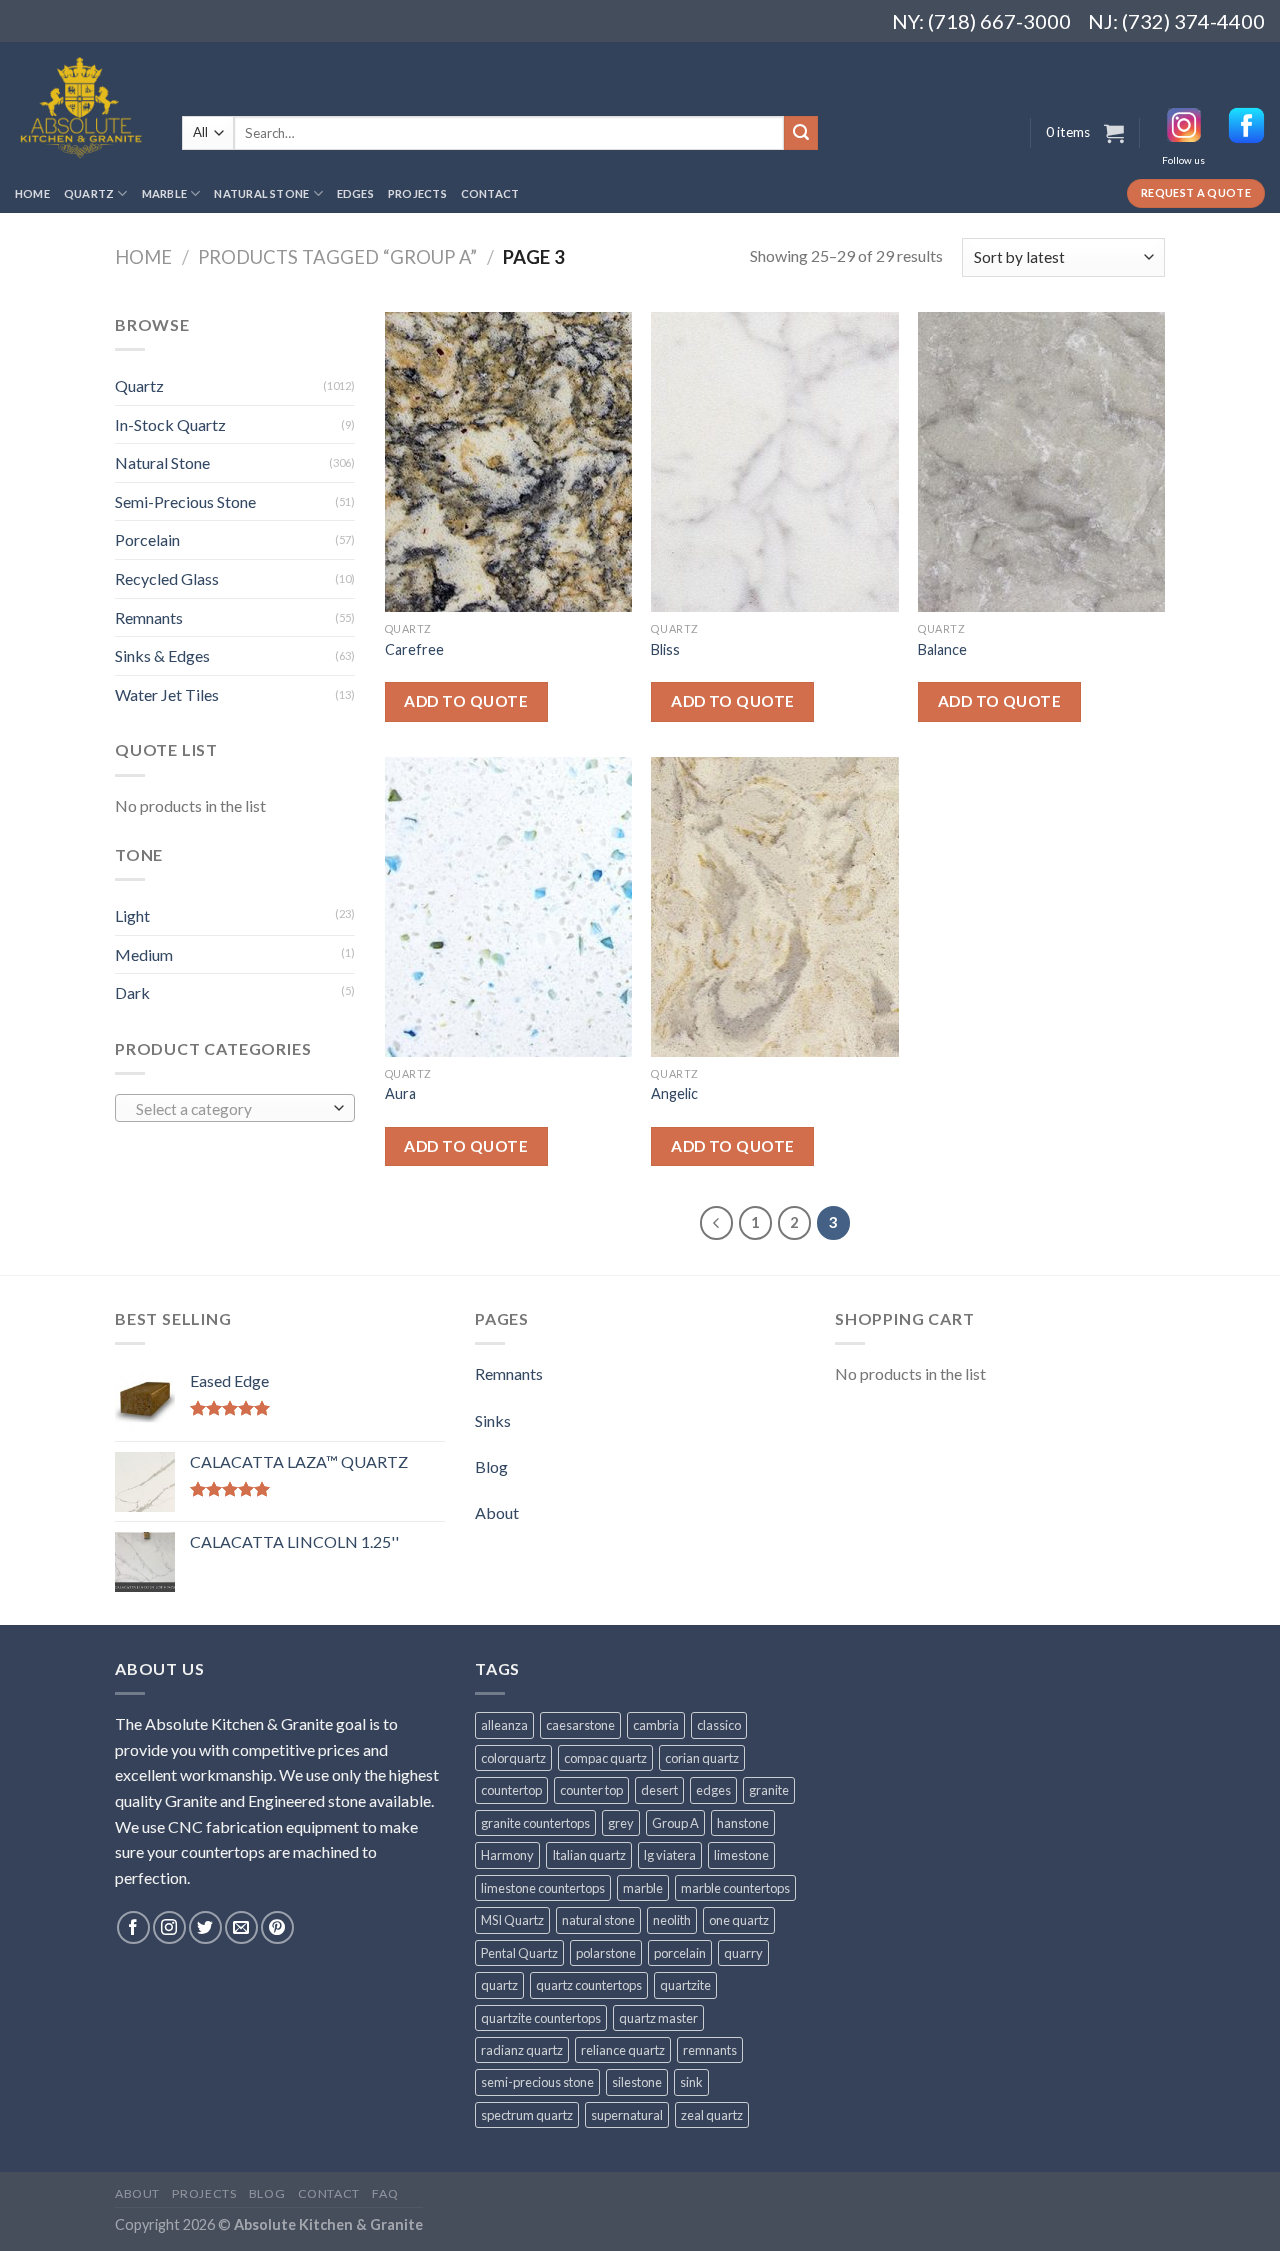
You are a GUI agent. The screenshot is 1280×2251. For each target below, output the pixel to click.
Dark (132, 992)
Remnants (149, 617)
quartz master (658, 2018)
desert (659, 1790)
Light (132, 915)
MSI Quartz (512, 1920)
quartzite (685, 1985)
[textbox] (230, 1109)
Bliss (665, 649)
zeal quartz (712, 2115)
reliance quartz (623, 2050)
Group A (675, 1823)
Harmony (507, 1855)
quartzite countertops (541, 2018)
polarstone (606, 1953)
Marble (164, 193)
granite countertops (535, 1823)
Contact (490, 193)
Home (32, 193)
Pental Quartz (519, 1953)
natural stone (598, 1920)
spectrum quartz (527, 2115)
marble (643, 1888)
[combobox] (235, 1108)
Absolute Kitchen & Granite (328, 2224)
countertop (511, 1790)
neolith (672, 1920)
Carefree (414, 649)
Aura (400, 1093)
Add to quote (466, 701)
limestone (741, 1855)
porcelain (680, 1953)
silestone (637, 2082)
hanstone (743, 1823)
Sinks (493, 1420)
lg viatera (670, 1855)
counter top (591, 1790)
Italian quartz (589, 1855)
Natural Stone (261, 193)
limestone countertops (543, 1888)
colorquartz (513, 1758)
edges (713, 1790)
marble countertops (735, 1888)
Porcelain (147, 539)
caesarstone (580, 1725)
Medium (144, 954)
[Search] (801, 133)
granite (769, 1790)
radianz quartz (522, 2050)
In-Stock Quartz (170, 424)
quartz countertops (589, 1985)
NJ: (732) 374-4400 (1176, 21)
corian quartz (702, 1758)
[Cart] (1114, 133)
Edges (355, 193)
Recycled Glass (167, 578)
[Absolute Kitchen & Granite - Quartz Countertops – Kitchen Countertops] (83, 108)
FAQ (385, 2193)
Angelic (674, 1093)
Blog (491, 1466)
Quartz (89, 193)
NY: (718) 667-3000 (973, 21)
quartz (499, 1985)
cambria (656, 1725)
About (497, 1512)
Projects (417, 193)
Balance (942, 649)
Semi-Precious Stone (185, 501)
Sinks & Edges (162, 655)
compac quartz (605, 1758)
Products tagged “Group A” (337, 257)
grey (621, 1823)
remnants (710, 2050)
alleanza (504, 1725)
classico (719, 1725)
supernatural (627, 2115)
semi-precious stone (537, 2082)
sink (691, 2082)
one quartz (739, 1920)
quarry (743, 1953)
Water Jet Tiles (167, 694)
